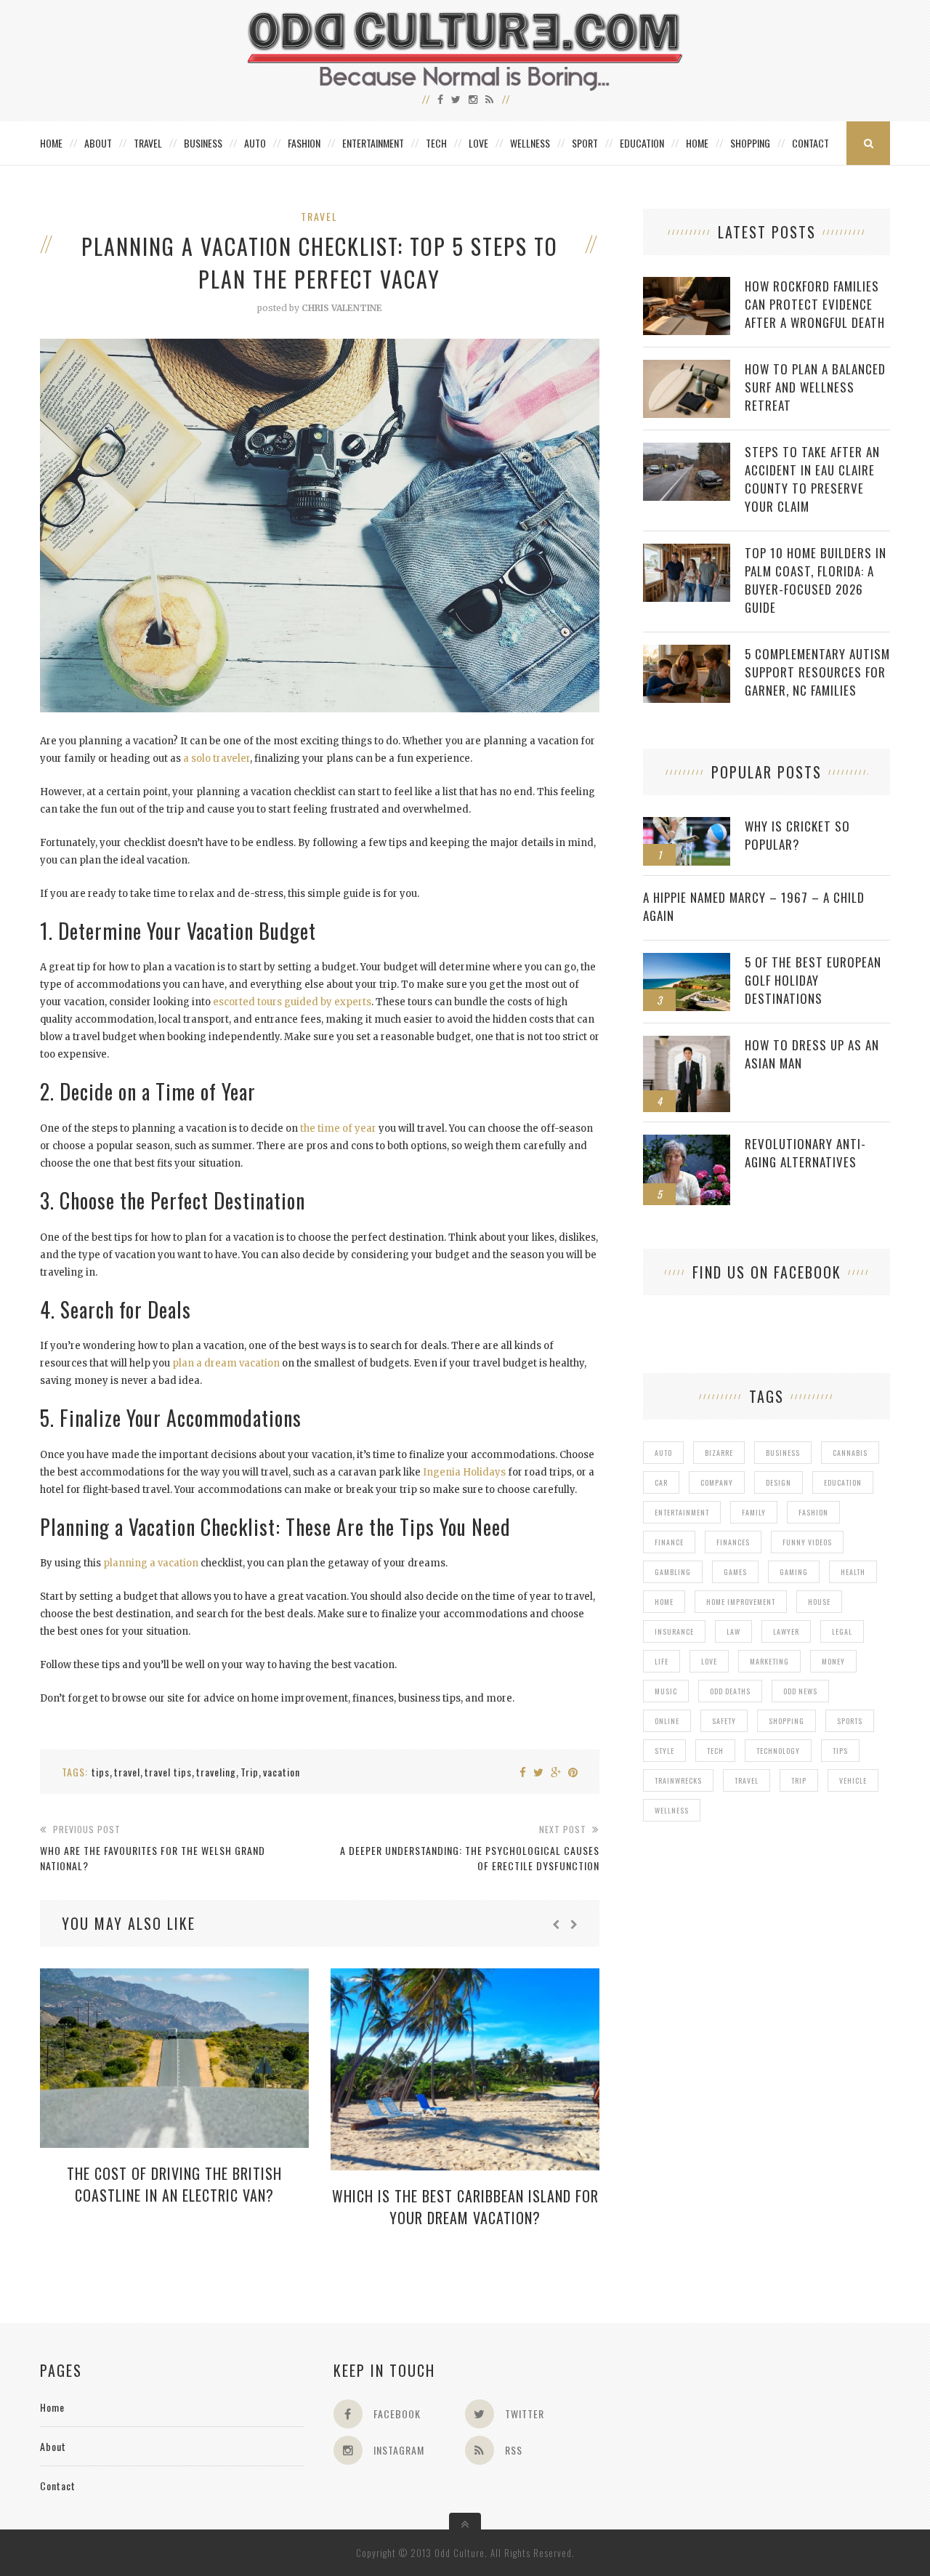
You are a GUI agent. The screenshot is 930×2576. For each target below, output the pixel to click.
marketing (769, 1661)
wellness (672, 1810)
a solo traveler (217, 758)
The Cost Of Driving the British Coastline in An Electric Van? (174, 2184)
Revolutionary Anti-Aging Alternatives (805, 1153)
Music (666, 1691)
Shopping (750, 143)
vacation (282, 1772)
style (664, 1751)
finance (669, 1542)
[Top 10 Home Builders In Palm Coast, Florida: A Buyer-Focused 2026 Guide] (687, 551)
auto (663, 1453)
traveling (216, 1772)
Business (203, 143)
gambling (673, 1572)
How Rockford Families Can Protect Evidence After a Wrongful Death (815, 304)
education (843, 1482)
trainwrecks (678, 1780)
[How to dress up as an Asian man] (687, 1043)
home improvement (741, 1602)
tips (101, 1772)
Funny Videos (807, 1542)
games (735, 1572)
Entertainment (373, 143)
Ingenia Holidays (464, 1472)
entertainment (682, 1512)
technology (778, 1751)
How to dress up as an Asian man (812, 1054)
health (853, 1572)
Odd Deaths (730, 1691)
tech (715, 1751)
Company (717, 1482)
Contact (810, 143)
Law (733, 1631)
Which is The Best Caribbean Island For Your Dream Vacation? (465, 2207)
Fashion (304, 143)
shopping (787, 1721)
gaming (794, 1572)
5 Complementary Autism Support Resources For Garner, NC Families (817, 672)
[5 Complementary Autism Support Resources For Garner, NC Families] (687, 652)
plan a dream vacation (226, 1363)
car (661, 1482)
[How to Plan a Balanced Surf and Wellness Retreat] (687, 367)
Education (642, 143)
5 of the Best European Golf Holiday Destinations (813, 980)
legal (842, 1631)
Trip (250, 1772)
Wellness (530, 143)
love (709, 1661)
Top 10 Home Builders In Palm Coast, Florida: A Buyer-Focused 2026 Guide (816, 580)
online (667, 1721)
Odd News (800, 1691)
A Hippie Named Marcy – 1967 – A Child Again (754, 906)
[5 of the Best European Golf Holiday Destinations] (687, 961)
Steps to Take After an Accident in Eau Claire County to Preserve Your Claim (812, 479)
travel (127, 1772)
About (98, 143)
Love (478, 143)
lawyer (786, 1631)
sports (850, 1721)
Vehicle (853, 1780)
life (662, 1661)
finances (733, 1542)
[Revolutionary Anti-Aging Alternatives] (687, 1142)
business (783, 1453)
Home (51, 143)
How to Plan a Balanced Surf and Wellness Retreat (815, 387)
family (754, 1512)
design (779, 1482)
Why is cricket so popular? (797, 835)
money (833, 1661)
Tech (436, 143)
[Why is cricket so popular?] (687, 825)
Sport (585, 143)
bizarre (719, 1453)
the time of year (338, 1128)
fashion (813, 1512)
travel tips (168, 1772)
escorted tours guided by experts (292, 1002)
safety (724, 1721)
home (664, 1602)
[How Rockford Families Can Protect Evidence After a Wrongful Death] (687, 285)
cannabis (850, 1453)
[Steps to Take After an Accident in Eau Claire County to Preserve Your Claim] (687, 450)
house (819, 1602)
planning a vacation (151, 1563)
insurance (674, 1631)
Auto (255, 143)
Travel (148, 143)
